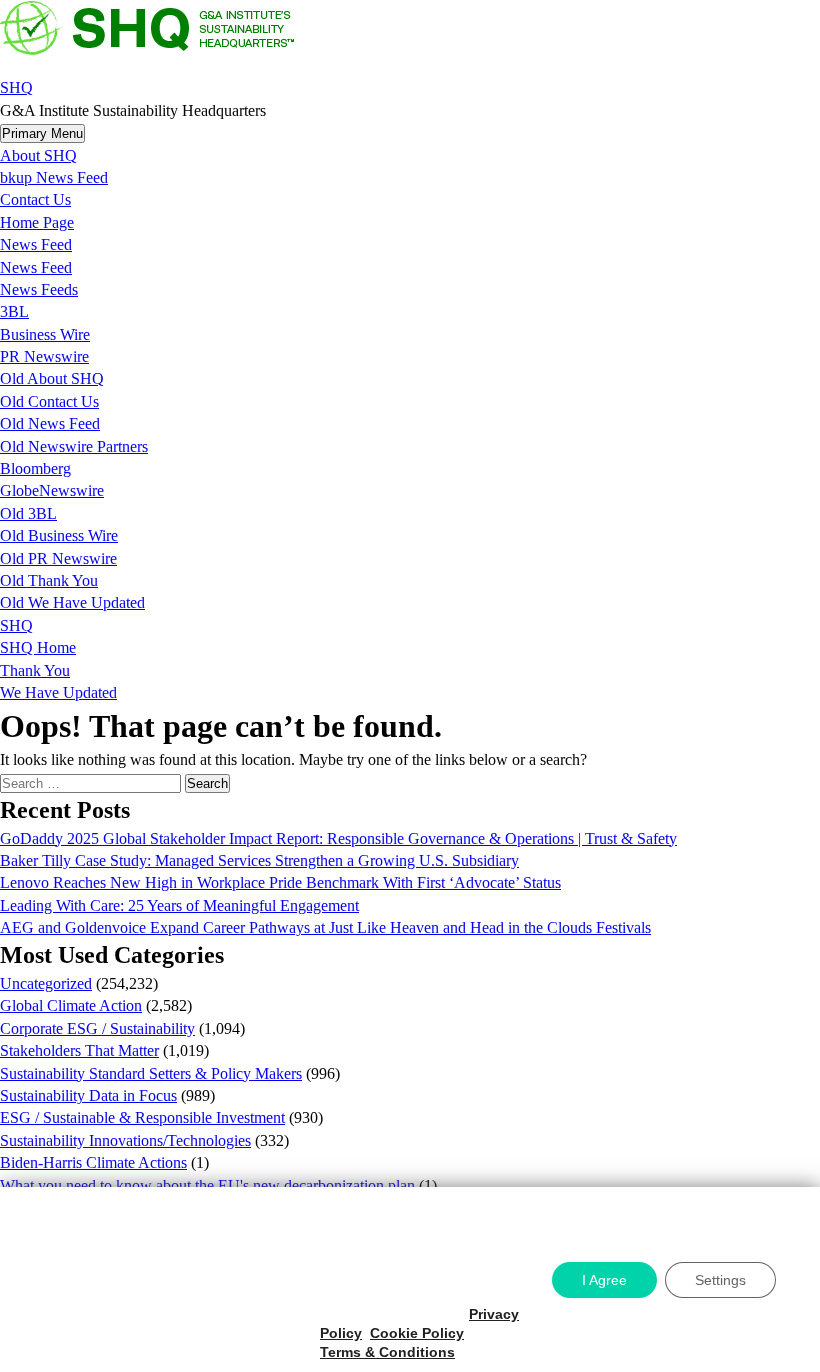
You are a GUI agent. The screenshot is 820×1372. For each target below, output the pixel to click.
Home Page (37, 222)
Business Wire (45, 334)
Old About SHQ (52, 378)
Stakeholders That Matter (79, 1050)
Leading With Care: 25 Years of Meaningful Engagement (179, 905)
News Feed (36, 244)
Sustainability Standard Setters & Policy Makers (151, 1073)
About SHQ (38, 155)
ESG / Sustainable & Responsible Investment (142, 1117)
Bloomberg (35, 468)
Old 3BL (28, 513)
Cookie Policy (417, 1333)
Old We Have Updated (72, 602)
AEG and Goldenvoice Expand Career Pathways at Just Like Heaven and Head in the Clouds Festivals (325, 927)
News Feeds (39, 289)
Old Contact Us (49, 401)
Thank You (35, 670)
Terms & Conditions (387, 1352)
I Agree (604, 1280)
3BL (14, 311)
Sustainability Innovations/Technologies (125, 1140)
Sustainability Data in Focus (88, 1095)
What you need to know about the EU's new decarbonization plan (207, 1185)
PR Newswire (44, 356)
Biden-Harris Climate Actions (93, 1162)
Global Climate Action (71, 1005)
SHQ (16, 87)
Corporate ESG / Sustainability (97, 1028)
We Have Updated (58, 692)
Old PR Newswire (58, 558)
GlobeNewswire (52, 490)
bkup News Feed (54, 177)
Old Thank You (49, 580)
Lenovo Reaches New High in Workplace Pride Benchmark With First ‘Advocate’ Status (280, 882)
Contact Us (35, 199)
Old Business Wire (59, 535)
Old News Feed (50, 423)
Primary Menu (42, 133)
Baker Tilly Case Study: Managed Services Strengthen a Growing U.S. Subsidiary (259, 860)
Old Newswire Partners (74, 446)
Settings (720, 1280)
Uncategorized (46, 983)
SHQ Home (38, 647)
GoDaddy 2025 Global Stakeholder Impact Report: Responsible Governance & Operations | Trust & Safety (338, 838)
